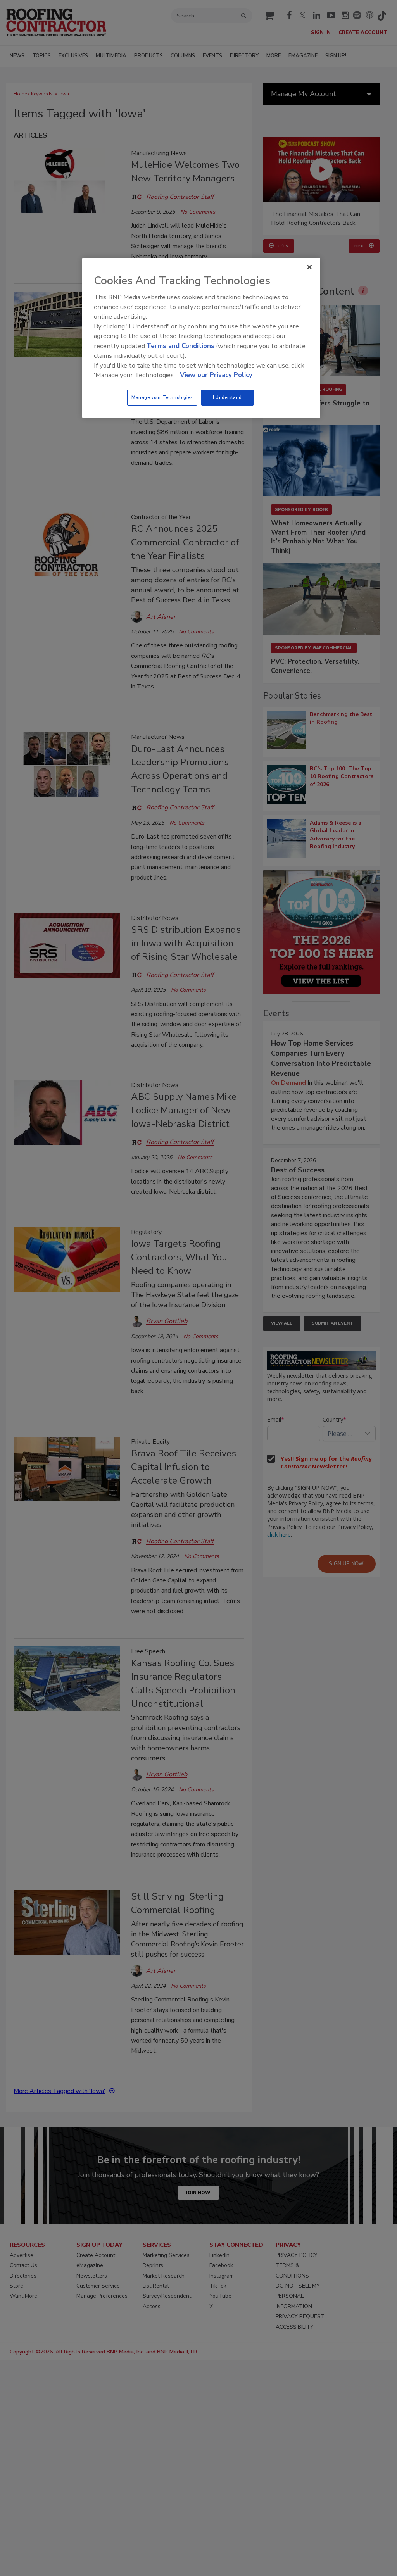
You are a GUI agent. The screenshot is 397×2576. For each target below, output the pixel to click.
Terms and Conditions (180, 346)
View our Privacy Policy (216, 375)
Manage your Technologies (162, 397)
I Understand (227, 397)
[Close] (309, 267)
